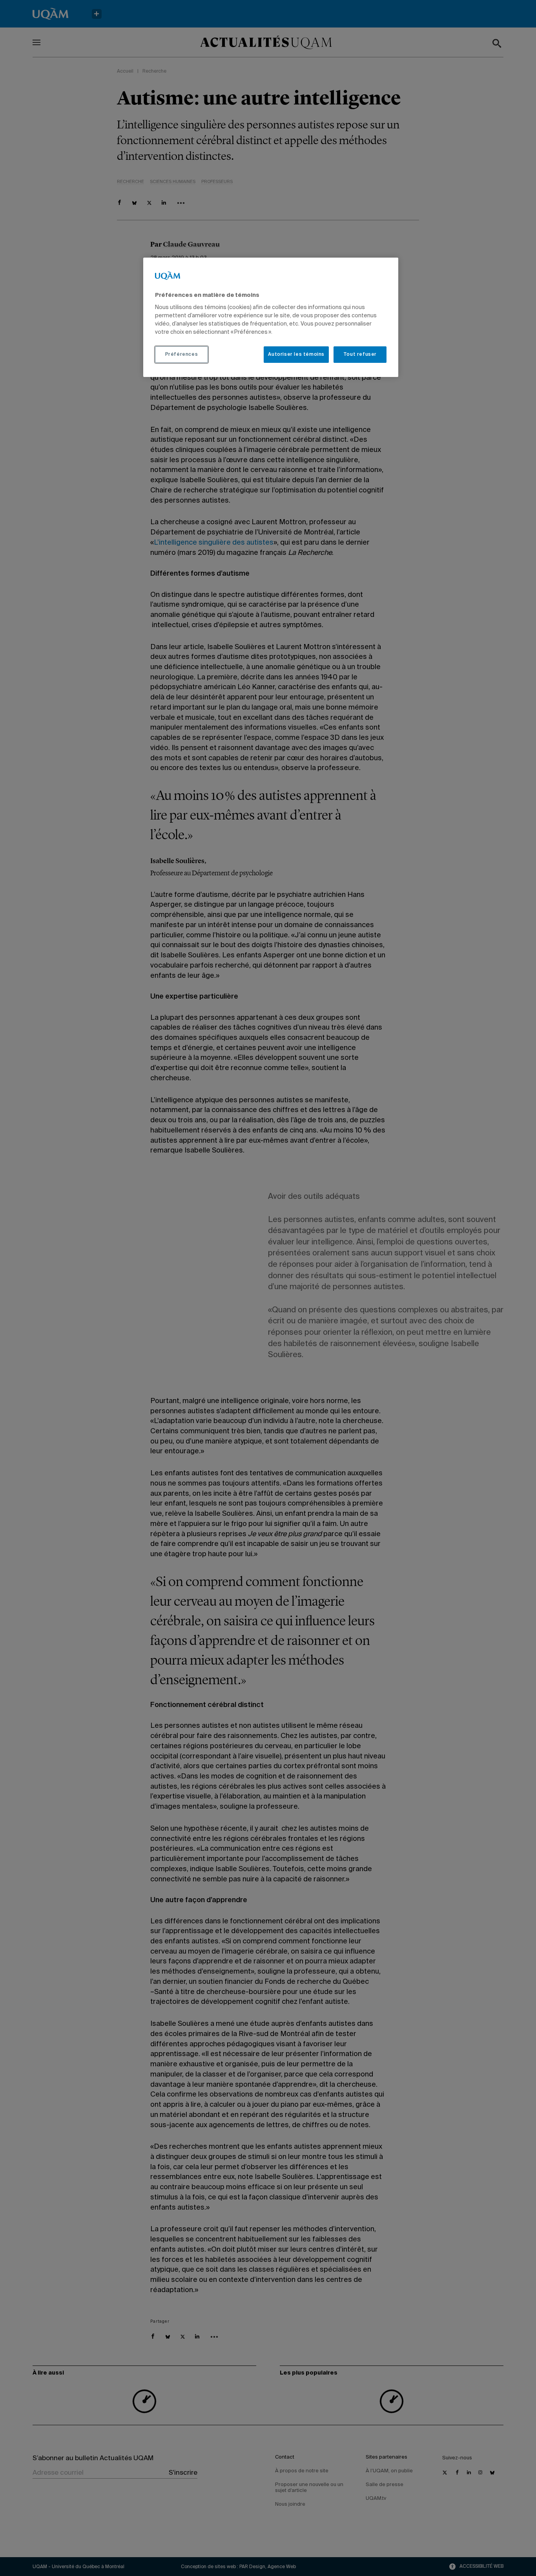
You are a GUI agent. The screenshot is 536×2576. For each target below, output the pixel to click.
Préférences (182, 355)
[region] (271, 317)
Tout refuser (360, 355)
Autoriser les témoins (296, 355)
